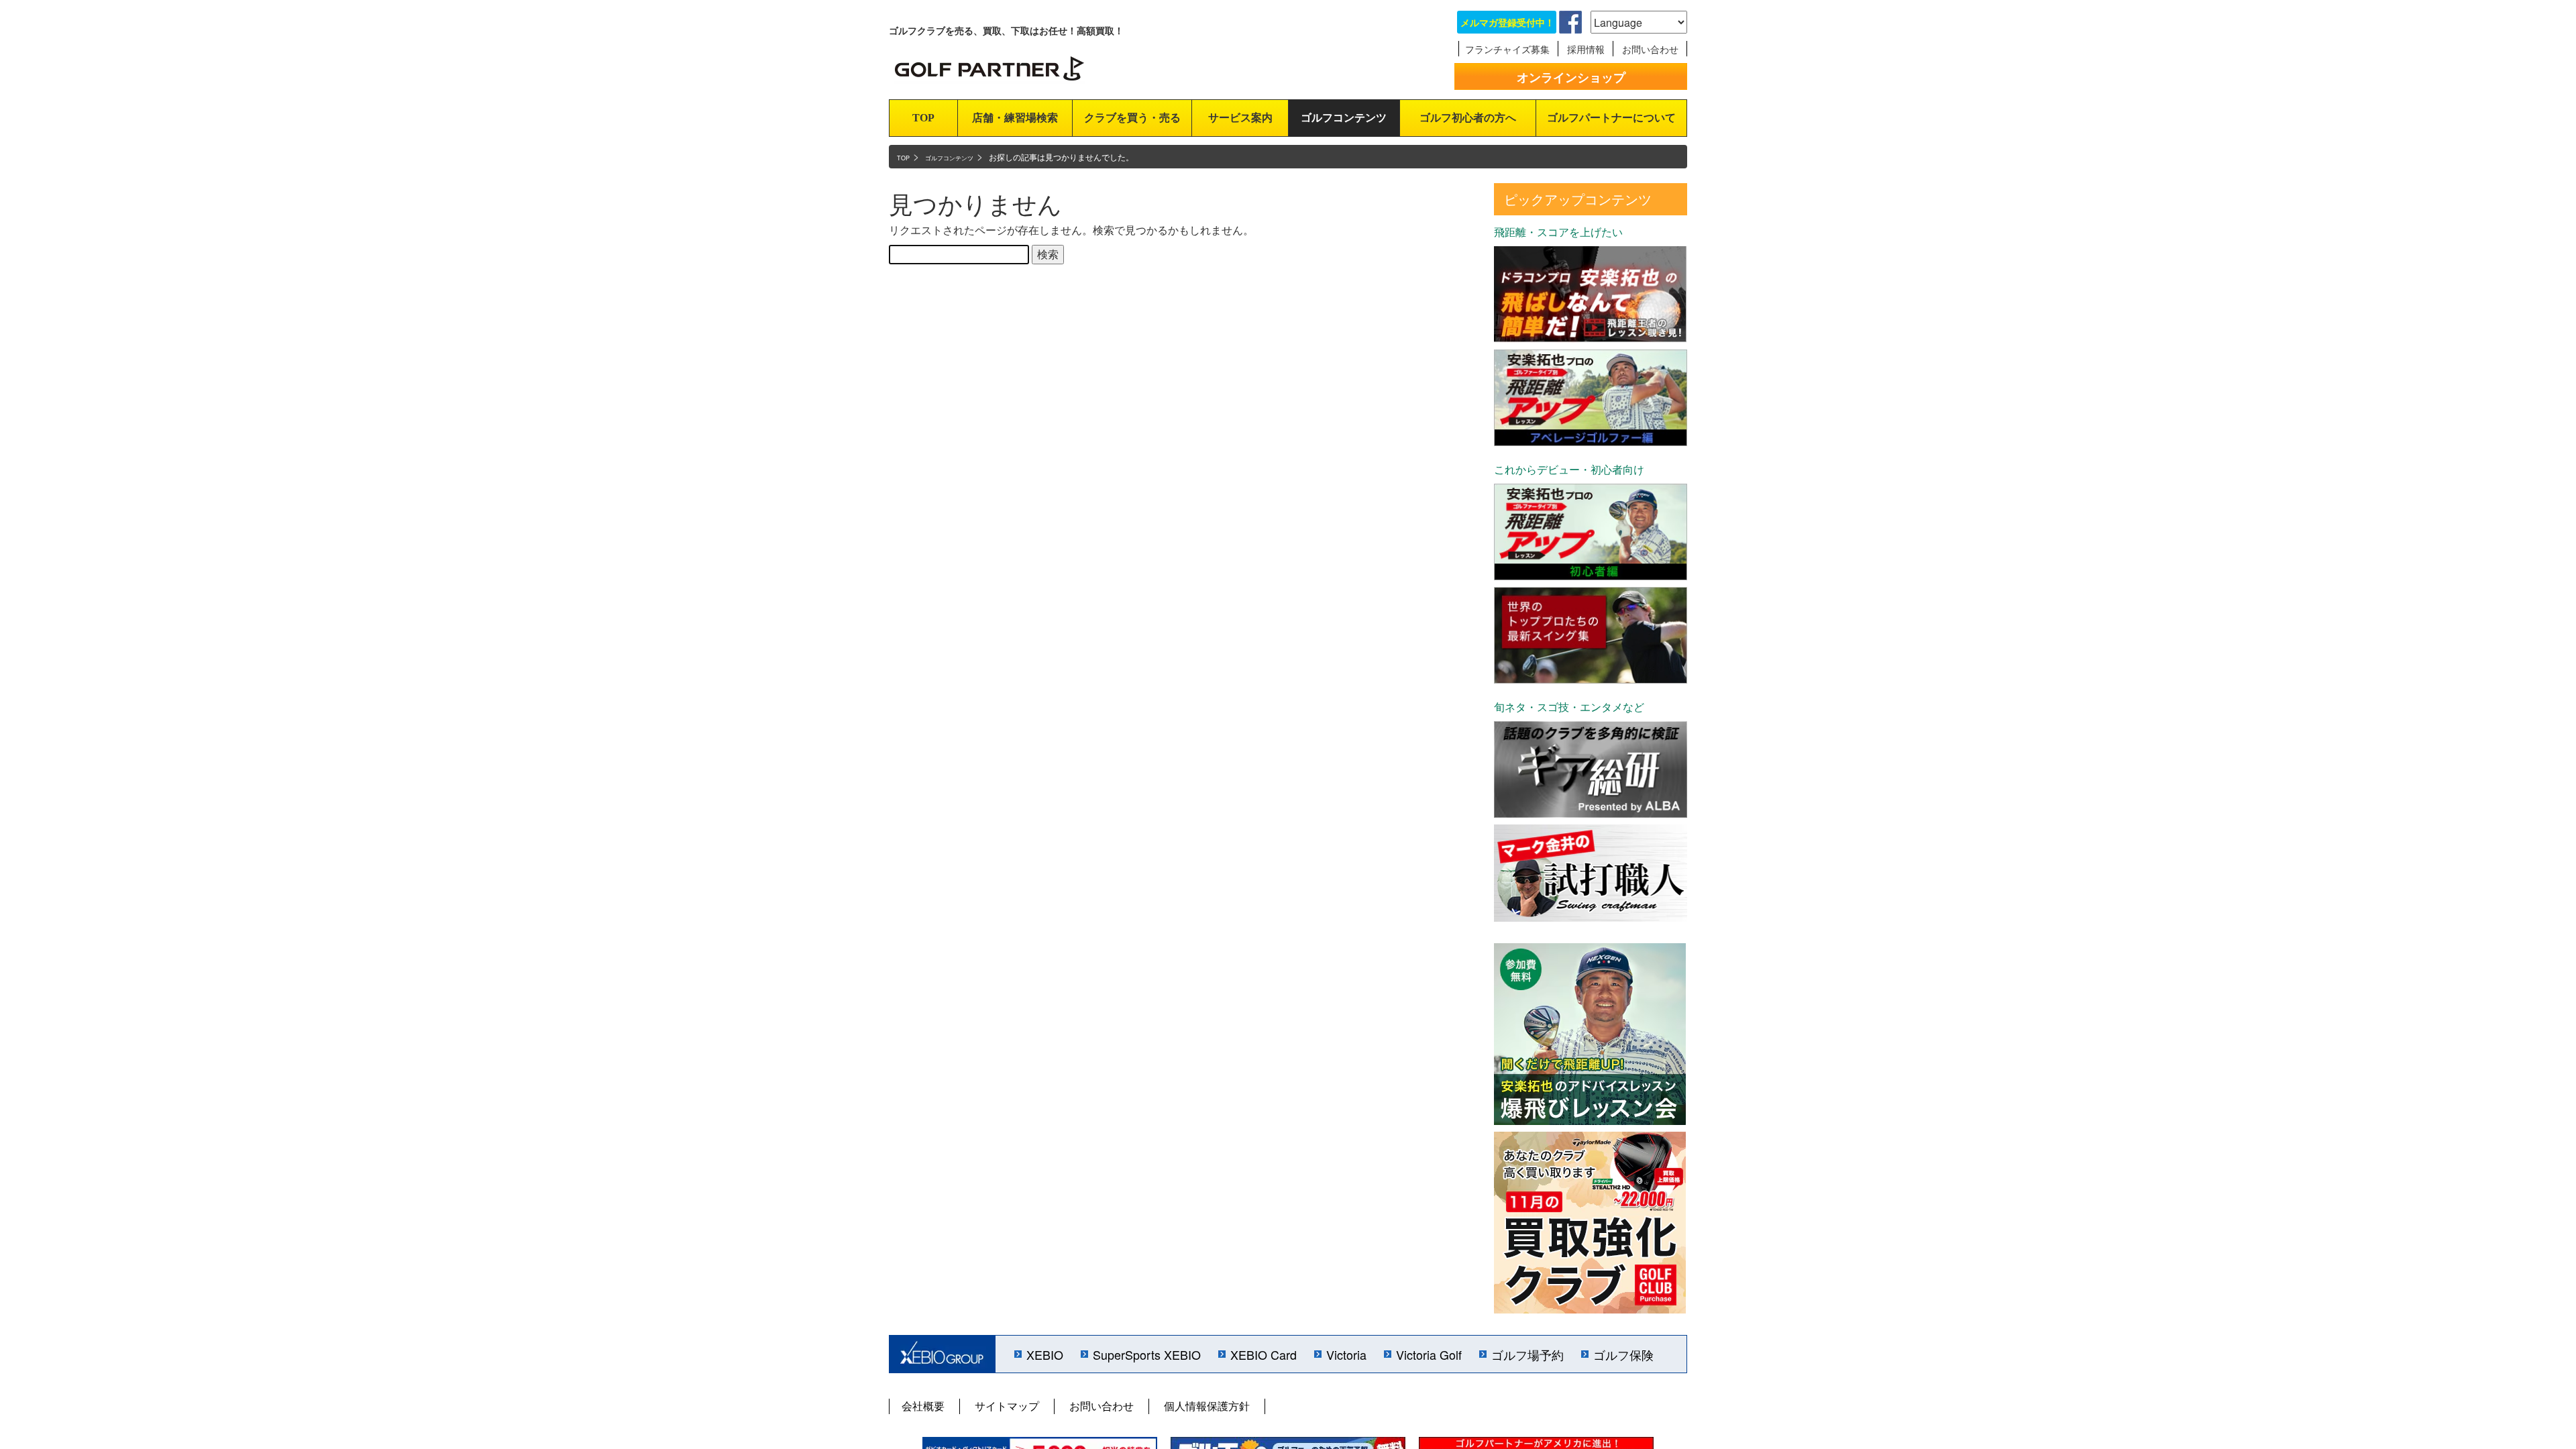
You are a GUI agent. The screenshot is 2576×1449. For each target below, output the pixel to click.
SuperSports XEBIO (1147, 1354)
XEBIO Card (1264, 1354)
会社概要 (923, 1406)
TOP (923, 118)
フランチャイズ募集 (1507, 49)
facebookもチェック (1570, 22)
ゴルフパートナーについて (1611, 118)
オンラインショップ (1571, 77)
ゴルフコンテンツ (1344, 118)
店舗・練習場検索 (1015, 118)
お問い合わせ (1650, 49)
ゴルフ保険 (1623, 1354)
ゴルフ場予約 (1527, 1354)
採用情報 (1586, 49)
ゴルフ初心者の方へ (1468, 118)
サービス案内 (1240, 118)
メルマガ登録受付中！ (1507, 22)
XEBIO (1045, 1354)
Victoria (1346, 1354)
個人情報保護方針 (1207, 1406)
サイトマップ (1007, 1406)
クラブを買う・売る (1132, 118)
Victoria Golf (1429, 1354)
